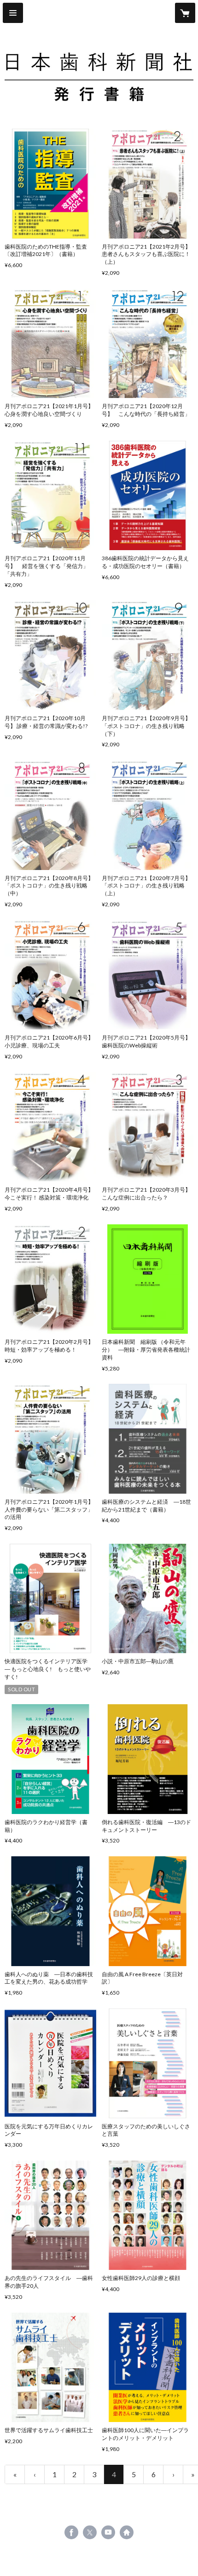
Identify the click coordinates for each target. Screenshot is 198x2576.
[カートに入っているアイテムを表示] (185, 13)
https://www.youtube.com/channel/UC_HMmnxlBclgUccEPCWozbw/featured (108, 2532)
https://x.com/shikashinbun (90, 2532)
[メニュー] (13, 13)
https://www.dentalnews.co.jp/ (127, 2532)
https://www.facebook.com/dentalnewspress (71, 2532)
